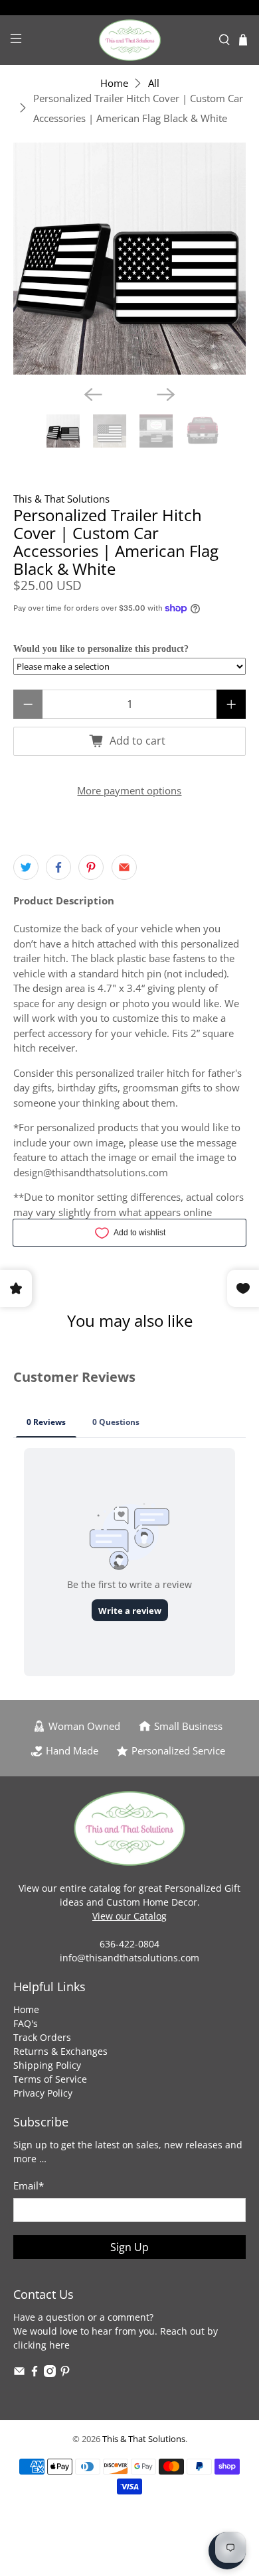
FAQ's (26, 2023)
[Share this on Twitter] (26, 867)
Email (29, 2185)
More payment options (129, 790)
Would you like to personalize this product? (101, 649)
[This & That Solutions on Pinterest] (65, 2373)
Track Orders (42, 2037)
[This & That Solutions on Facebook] (35, 2373)
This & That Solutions (61, 499)
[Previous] (93, 395)
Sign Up (129, 2247)
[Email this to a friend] (124, 867)
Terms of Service (50, 2079)
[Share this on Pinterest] (91, 867)
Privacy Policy (43, 2093)
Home (114, 83)
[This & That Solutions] (130, 40)
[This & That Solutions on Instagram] (50, 2373)
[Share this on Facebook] (58, 867)
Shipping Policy (47, 2065)
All (154, 83)
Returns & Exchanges (60, 2051)
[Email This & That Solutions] (19, 2373)
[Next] (166, 395)
